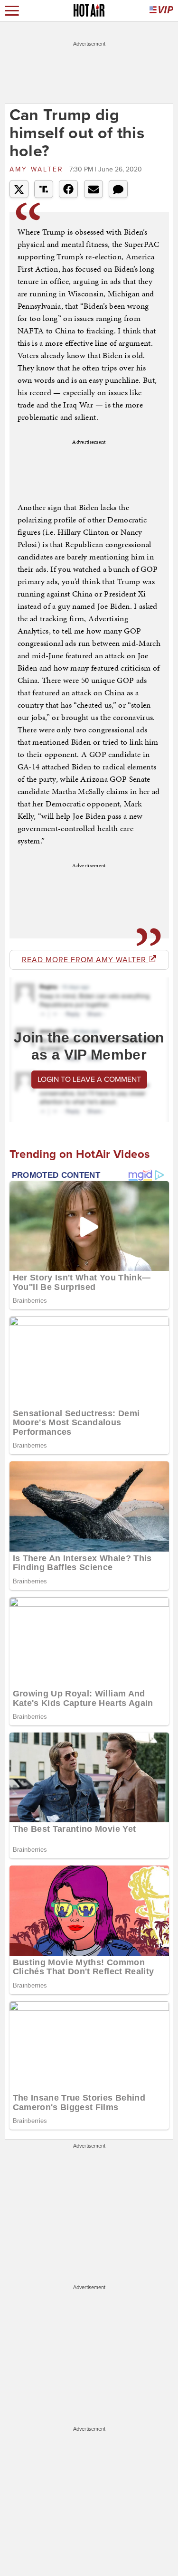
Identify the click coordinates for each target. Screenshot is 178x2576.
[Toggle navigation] (12, 11)
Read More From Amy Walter (85, 960)
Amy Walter (38, 169)
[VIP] (161, 11)
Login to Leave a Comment (89, 1080)
